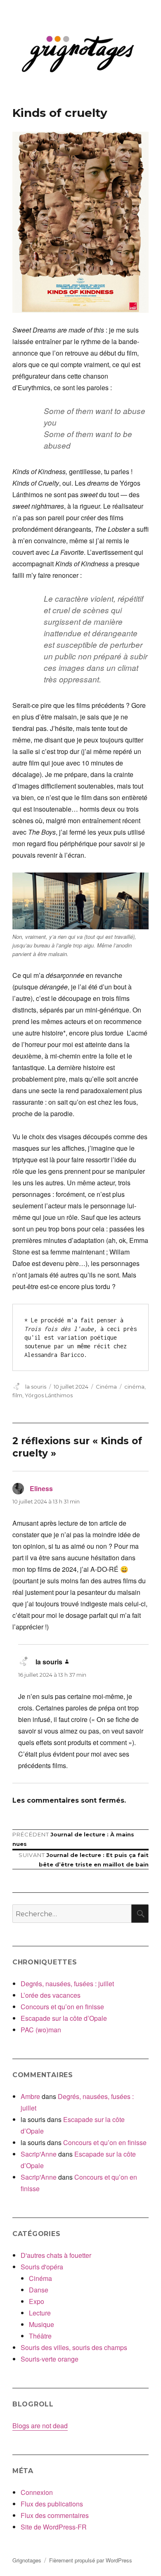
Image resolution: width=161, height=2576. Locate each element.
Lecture (40, 2313)
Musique (41, 2324)
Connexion (37, 2492)
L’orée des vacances (51, 1995)
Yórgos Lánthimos (49, 1395)
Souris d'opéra (42, 2267)
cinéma (134, 1387)
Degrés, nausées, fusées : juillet (67, 1984)
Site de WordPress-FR (54, 2527)
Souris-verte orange (50, 2359)
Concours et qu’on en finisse (62, 2007)
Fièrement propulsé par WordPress (91, 2560)
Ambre (30, 2096)
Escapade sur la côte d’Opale (64, 2018)
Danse (39, 2290)
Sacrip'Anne (39, 2154)
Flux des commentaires (55, 2515)
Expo (37, 2301)
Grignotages (27, 2560)
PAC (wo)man (41, 2030)
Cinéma (106, 1387)
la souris (36, 1387)
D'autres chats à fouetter (56, 2255)
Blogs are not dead (40, 2426)
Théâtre (40, 2336)
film (17, 1395)
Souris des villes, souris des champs (74, 2347)
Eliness (41, 1488)
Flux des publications (52, 2504)
